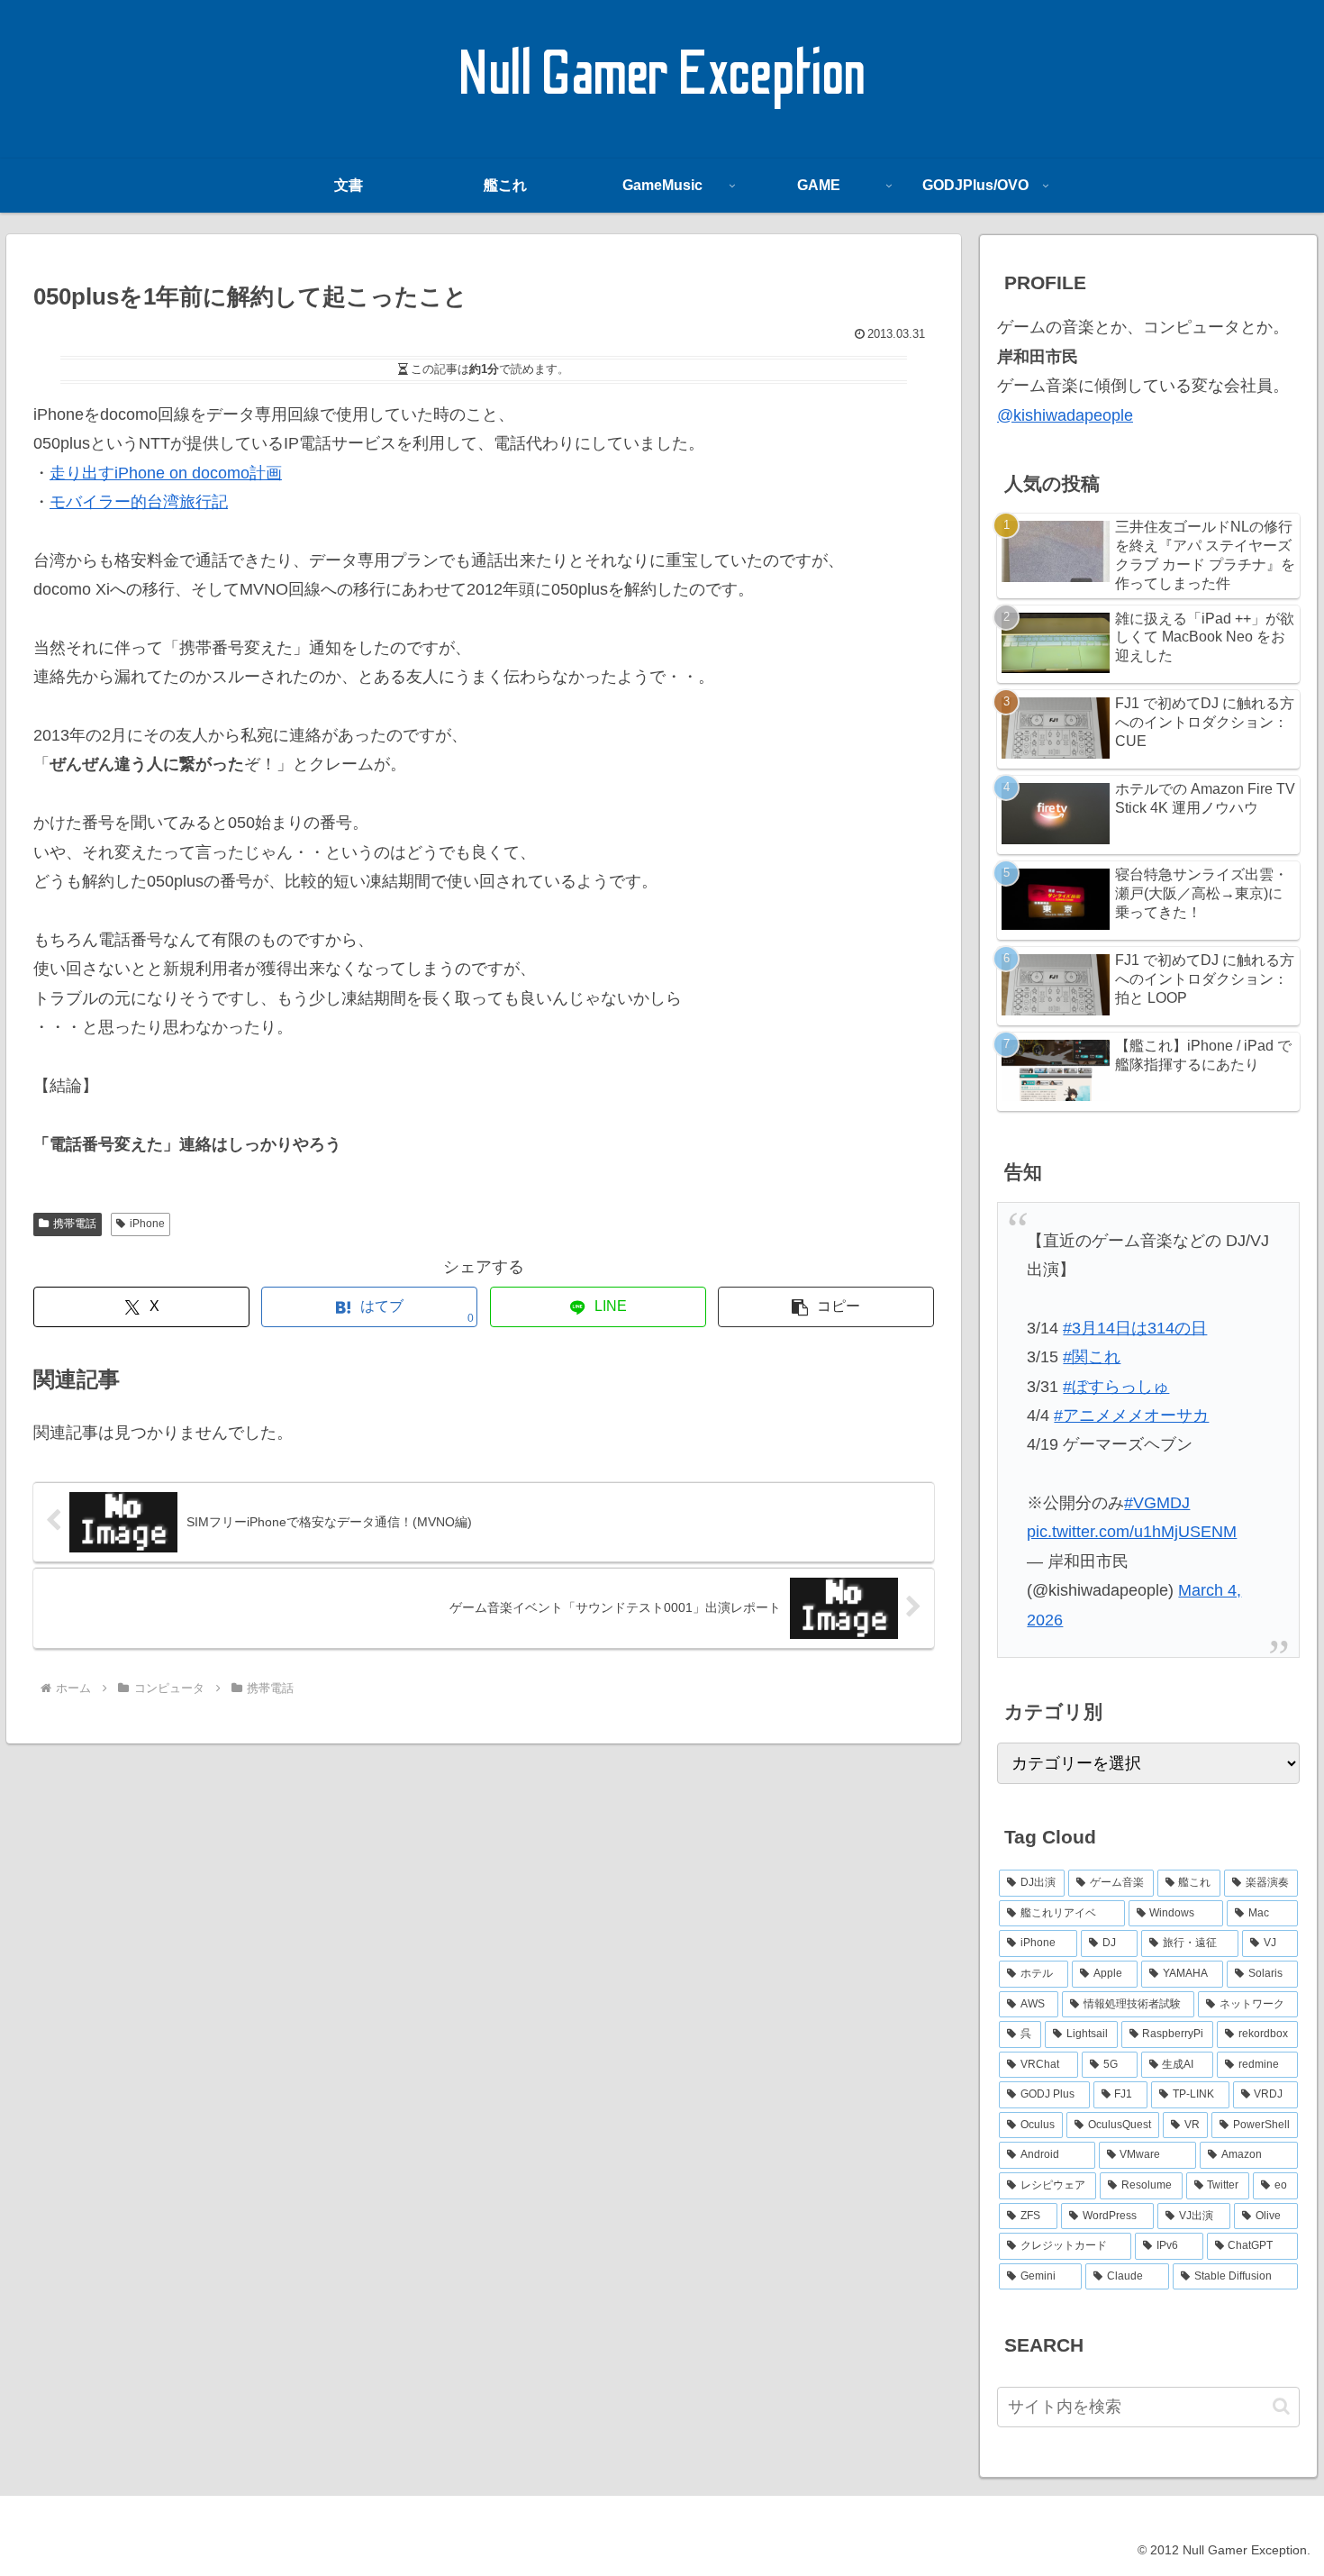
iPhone (147, 1224)
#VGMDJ (1157, 1503)
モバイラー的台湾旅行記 (139, 502)
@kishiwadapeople (1065, 415)
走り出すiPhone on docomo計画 (166, 473)
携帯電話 (75, 1224)
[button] (826, 1307)
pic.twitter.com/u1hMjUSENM (1132, 1532)
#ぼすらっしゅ (1116, 1387)
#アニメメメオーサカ (1131, 1415)
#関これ (1092, 1357)
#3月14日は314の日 (1135, 1328)
